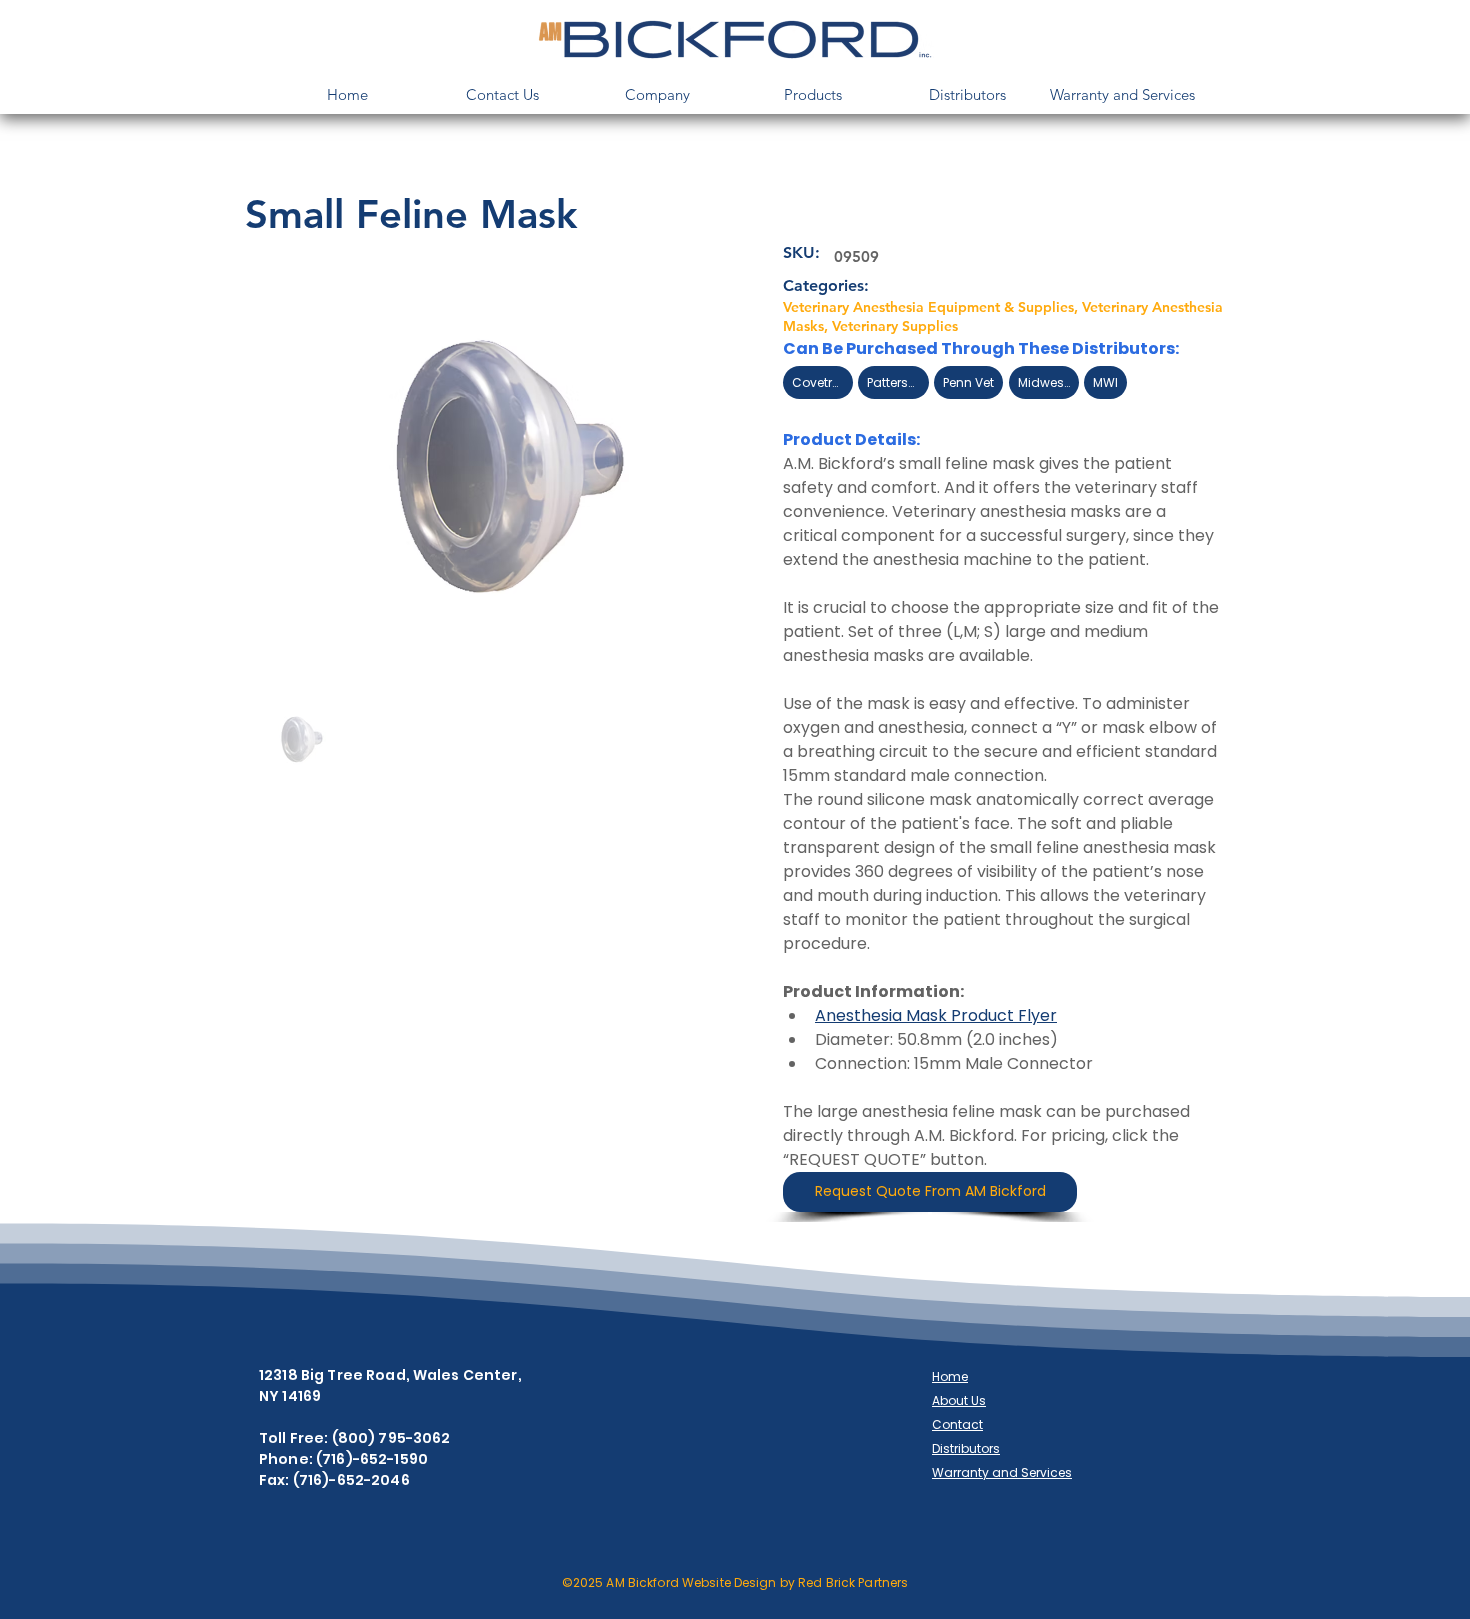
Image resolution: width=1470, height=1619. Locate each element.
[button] (657, 94)
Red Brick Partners (853, 1582)
